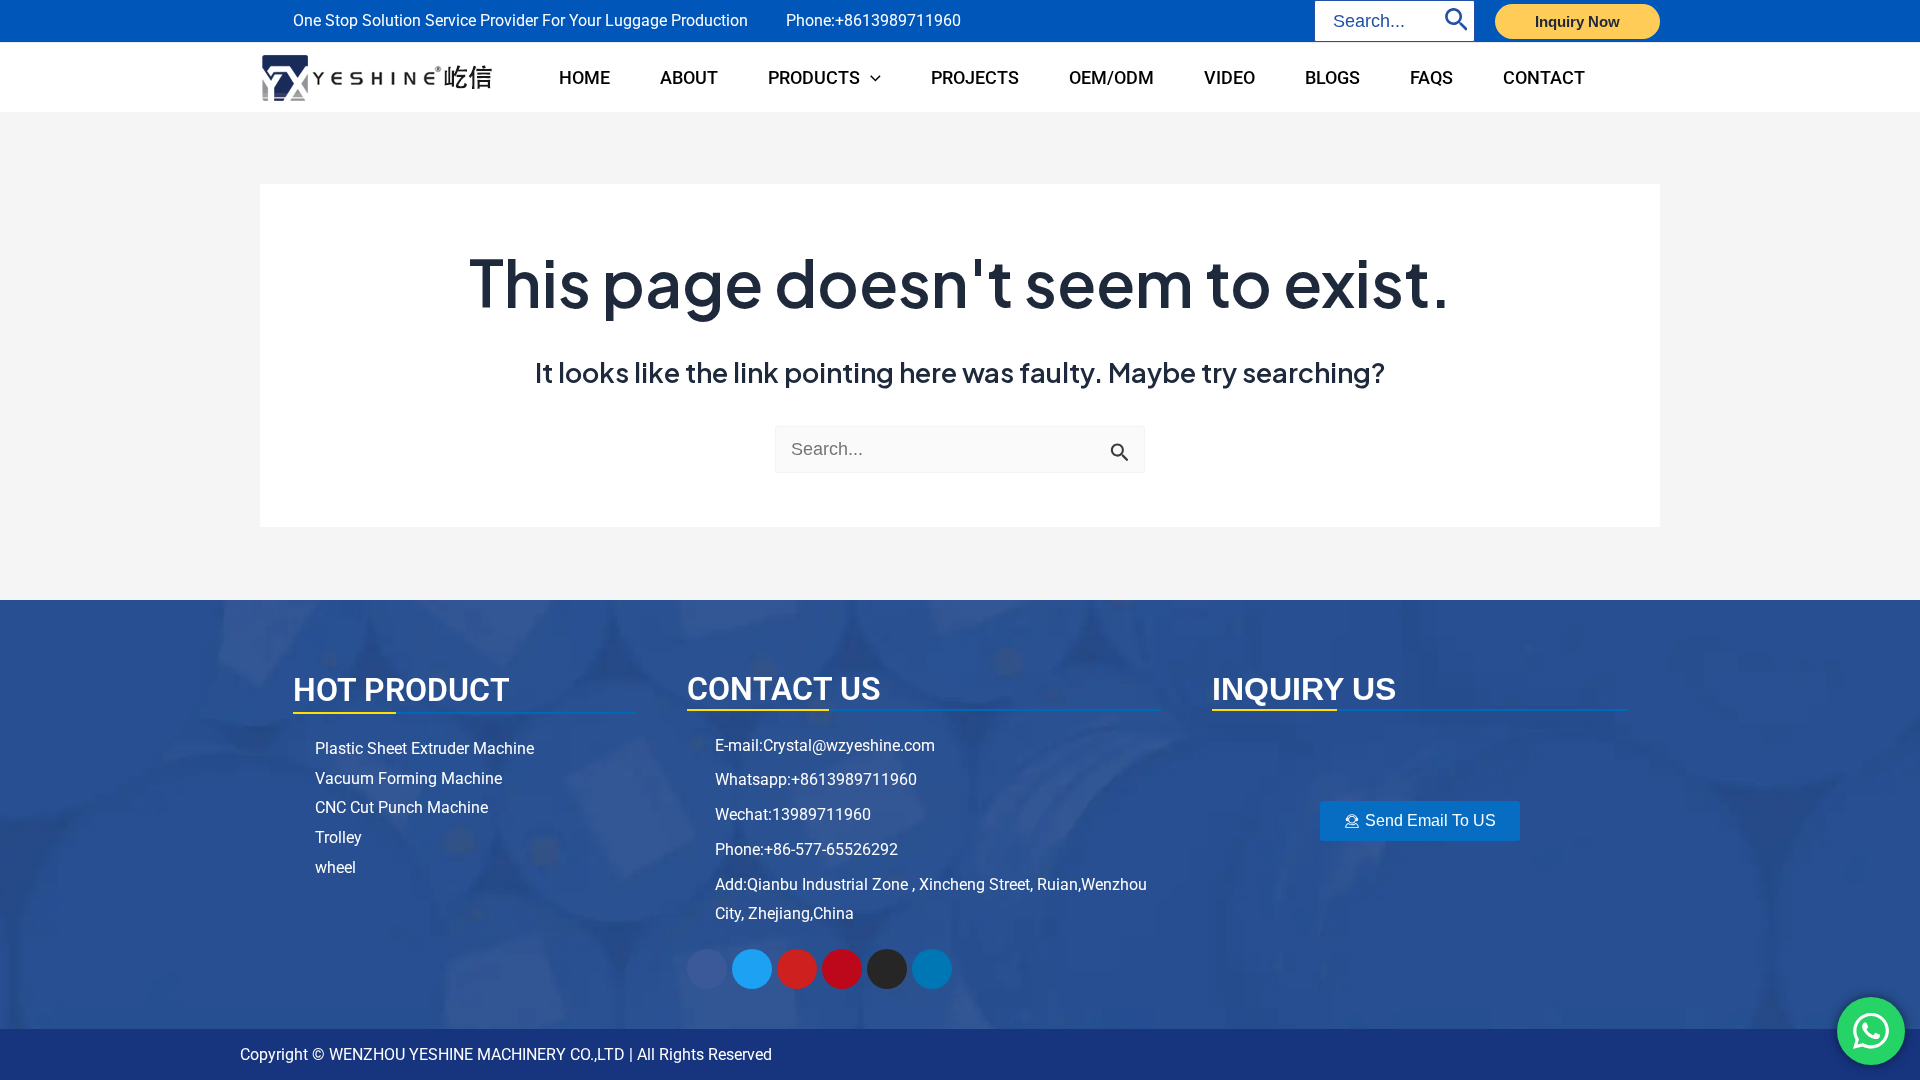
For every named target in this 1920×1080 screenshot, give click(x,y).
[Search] (1456, 21)
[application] (870, 77)
